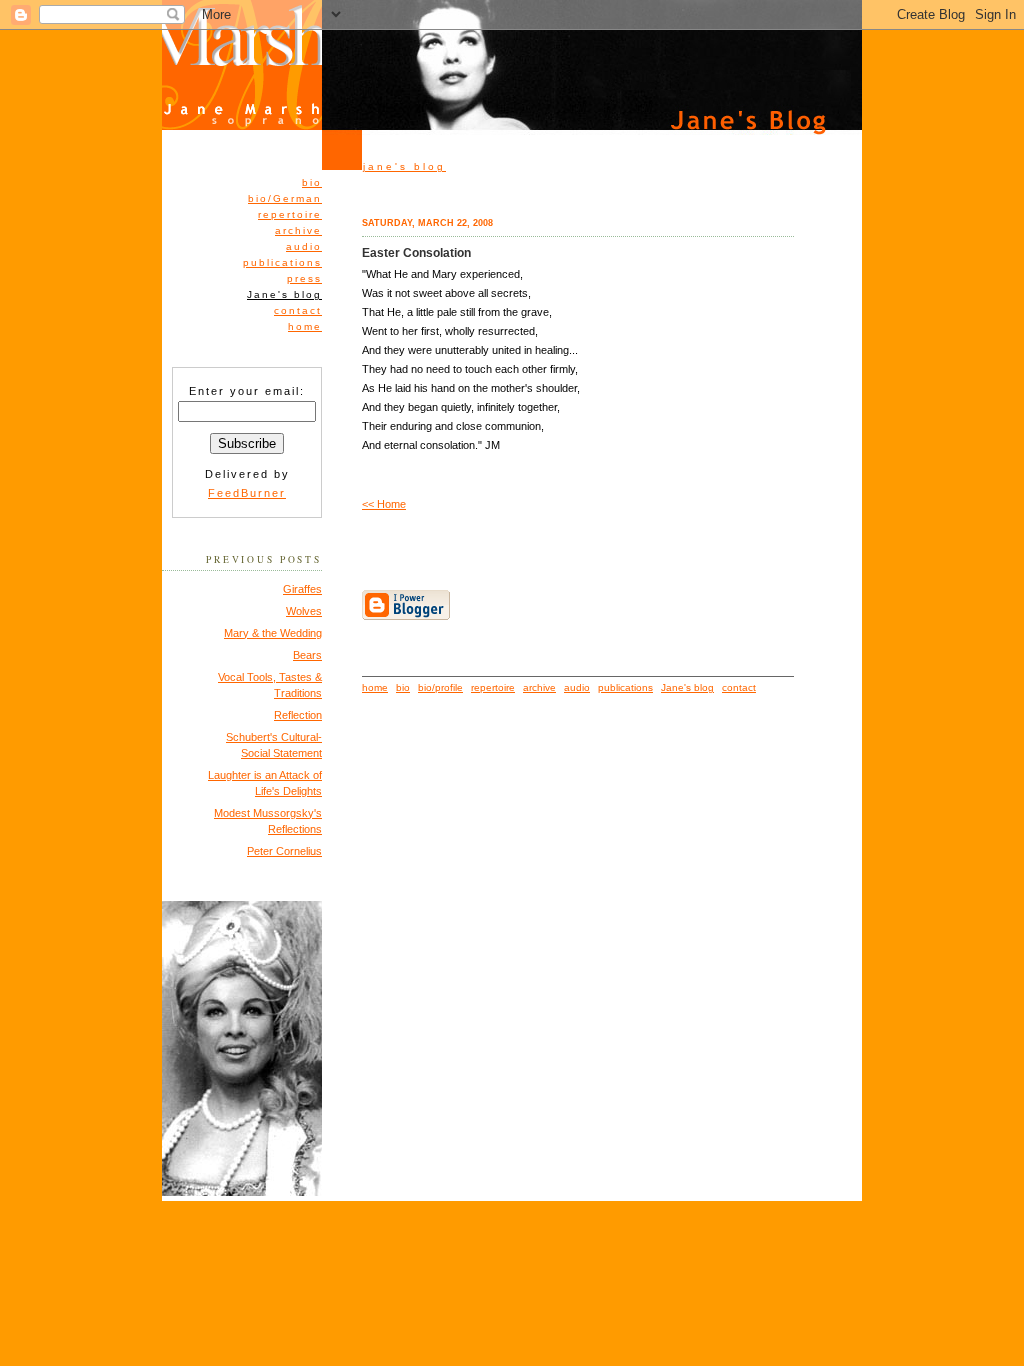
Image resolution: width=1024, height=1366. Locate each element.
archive (298, 230)
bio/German (285, 198)
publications (282, 262)
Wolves (304, 611)
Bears (307, 655)
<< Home (384, 504)
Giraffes (302, 589)
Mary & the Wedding (273, 633)
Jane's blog (687, 687)
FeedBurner (247, 493)
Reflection (298, 715)
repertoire (290, 214)
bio (312, 182)
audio (304, 246)
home (305, 326)
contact (298, 310)
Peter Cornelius (284, 851)
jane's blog (404, 166)
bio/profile (440, 687)
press (304, 278)
